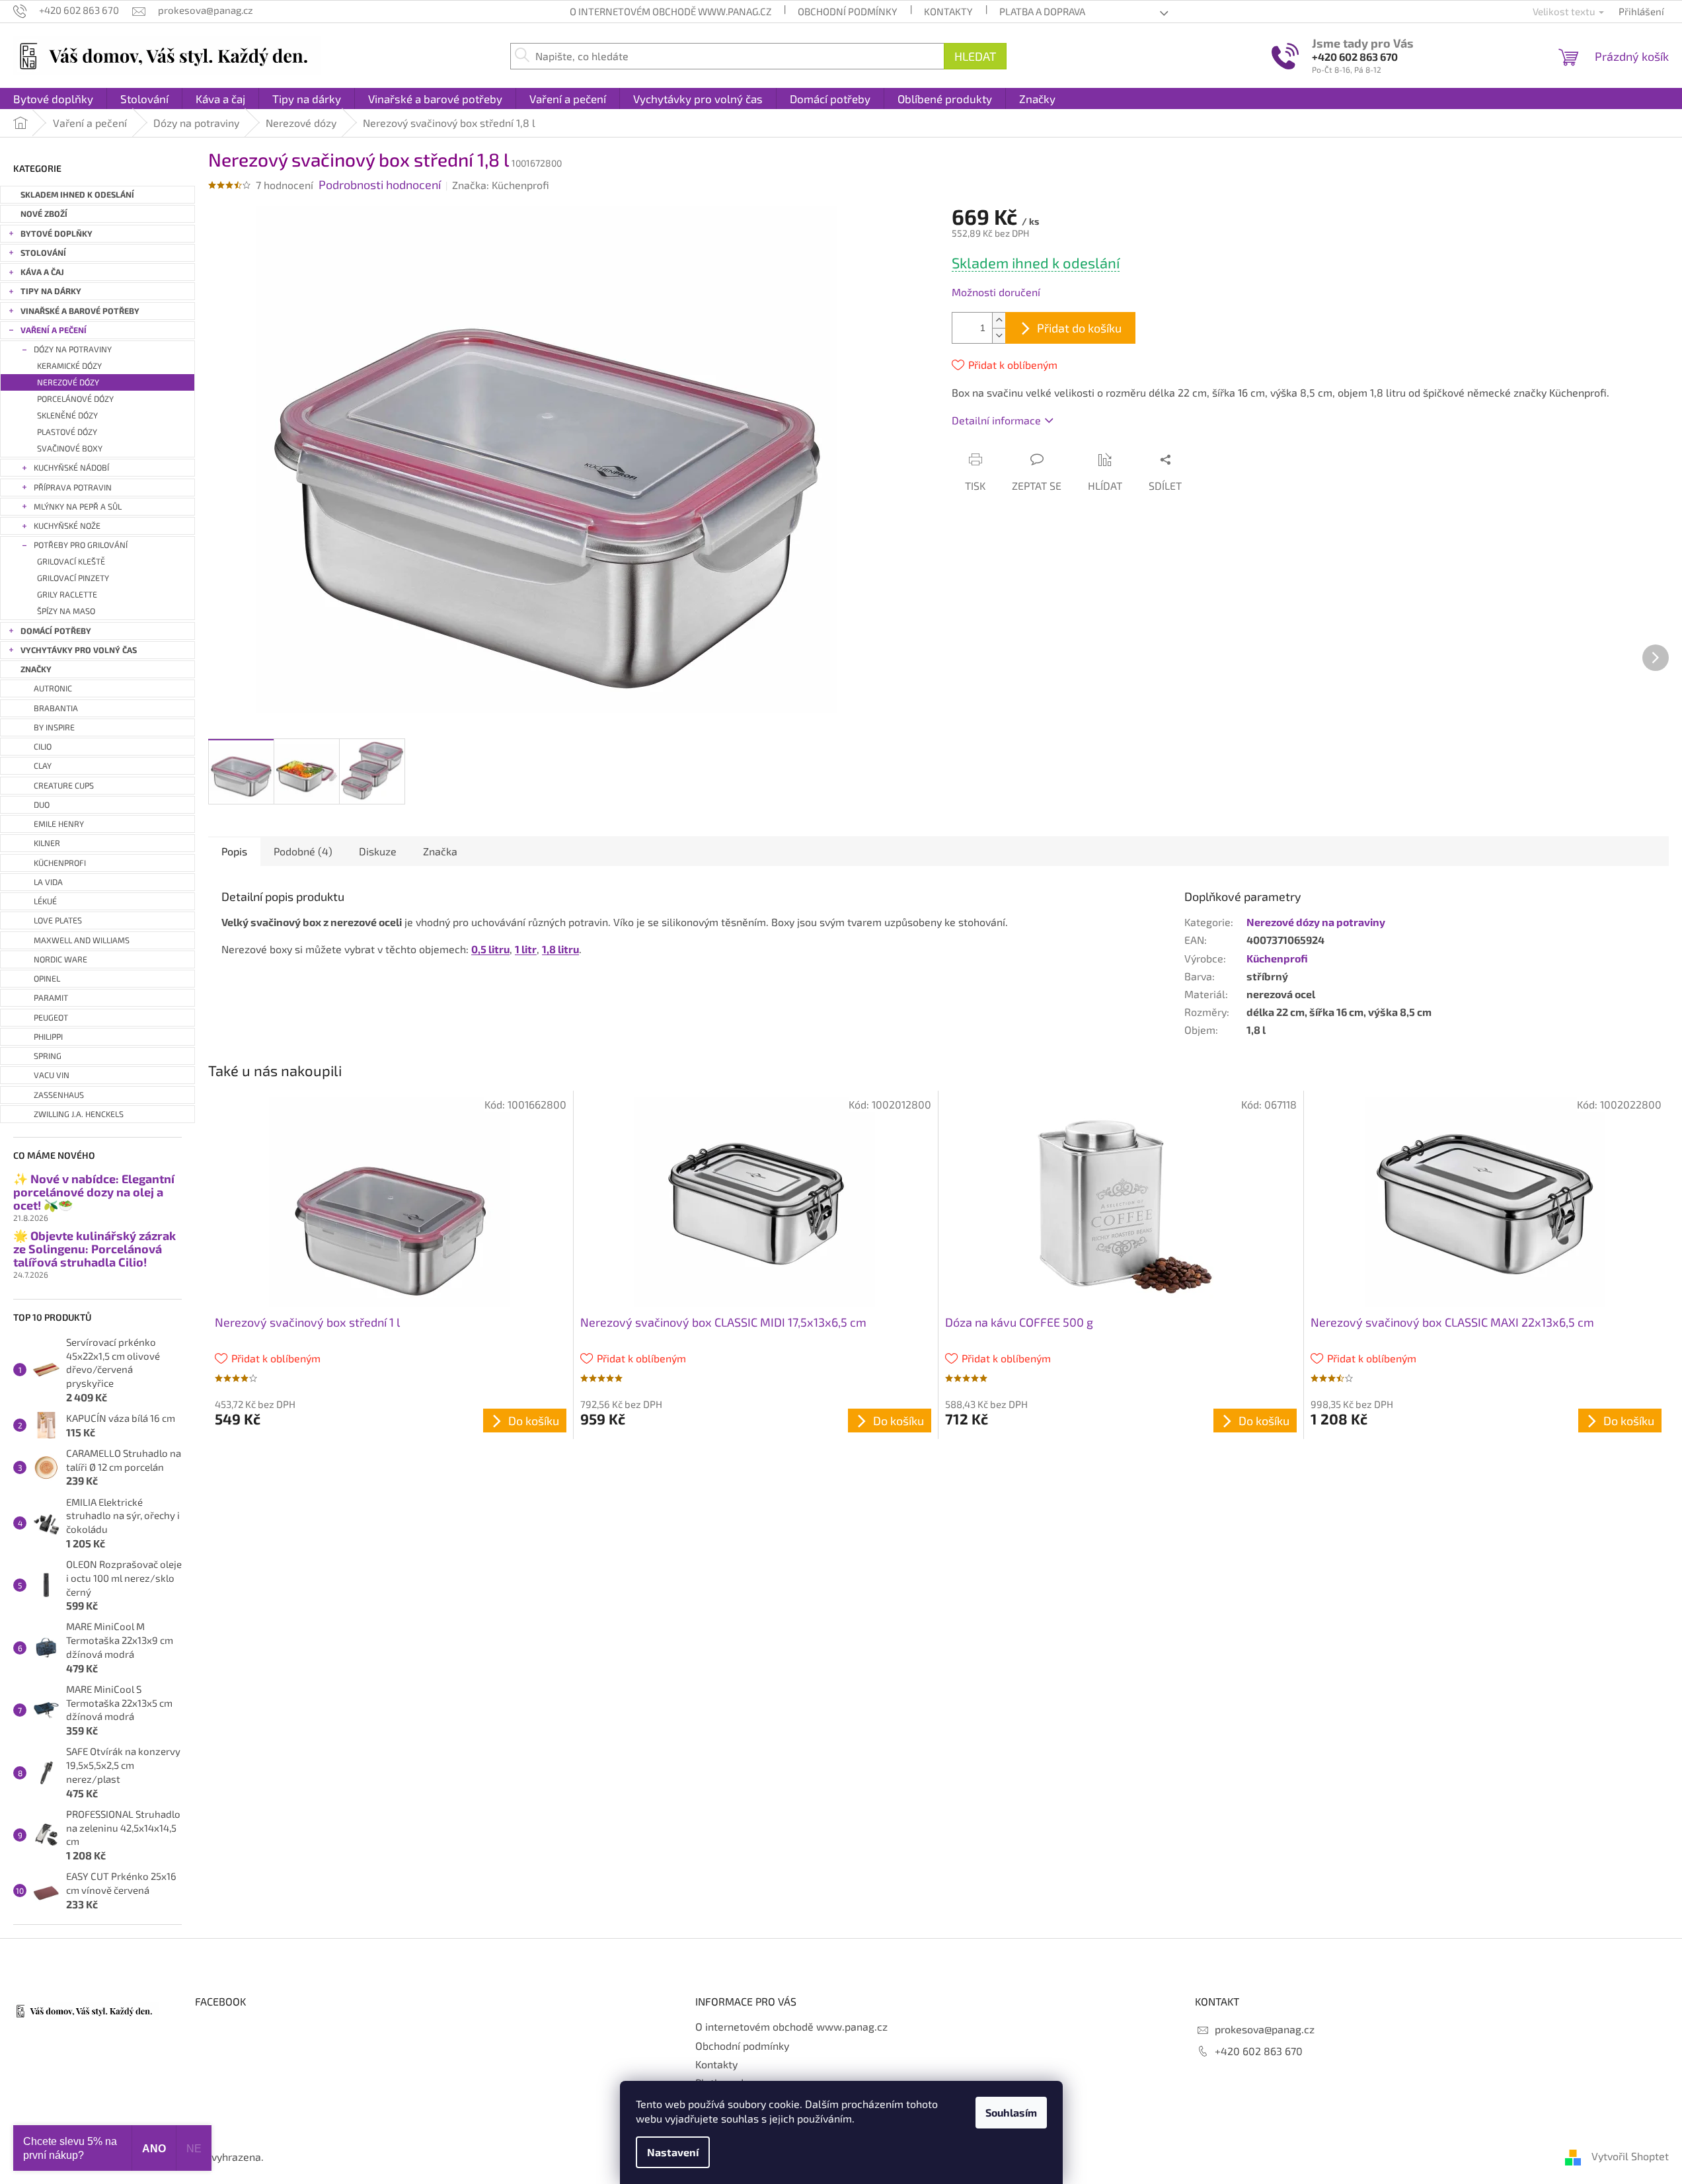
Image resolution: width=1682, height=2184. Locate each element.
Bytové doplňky (57, 234)
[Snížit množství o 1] (999, 335)
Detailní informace (996, 420)
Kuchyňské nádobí (71, 468)
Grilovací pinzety (73, 578)
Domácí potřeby (56, 631)
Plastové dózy (67, 432)
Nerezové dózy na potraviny (1316, 922)
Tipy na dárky (51, 291)
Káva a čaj (42, 272)
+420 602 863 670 (1355, 57)
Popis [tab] (234, 851)
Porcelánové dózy (75, 399)
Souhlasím (1011, 2112)
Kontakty (948, 11)
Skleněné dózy (67, 415)
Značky (36, 669)
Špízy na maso (66, 611)
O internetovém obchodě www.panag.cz (670, 11)
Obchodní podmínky (848, 11)
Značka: (501, 185)
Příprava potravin (73, 487)
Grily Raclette (67, 595)
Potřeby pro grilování (81, 545)
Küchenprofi (1277, 958)
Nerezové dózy (68, 382)
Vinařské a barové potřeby (80, 311)
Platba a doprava (1042, 11)
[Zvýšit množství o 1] (999, 320)
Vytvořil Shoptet (1630, 2156)
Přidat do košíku (1079, 328)
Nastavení (673, 2152)
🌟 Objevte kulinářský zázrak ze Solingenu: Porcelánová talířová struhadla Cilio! (95, 1249)
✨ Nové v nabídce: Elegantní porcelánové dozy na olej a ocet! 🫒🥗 (94, 1192)
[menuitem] (53, 98)
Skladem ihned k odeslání (77, 195)
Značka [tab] (440, 851)
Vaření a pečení (54, 330)
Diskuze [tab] (378, 851)
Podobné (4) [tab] (303, 851)
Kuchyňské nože (67, 526)
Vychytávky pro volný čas (79, 650)
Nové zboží (44, 214)
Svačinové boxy (70, 448)
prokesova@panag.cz (1265, 2029)
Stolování (43, 253)
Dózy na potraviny (73, 349)
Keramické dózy (69, 366)
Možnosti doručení (996, 292)
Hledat (975, 56)
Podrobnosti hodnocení (380, 184)
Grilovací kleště (71, 562)
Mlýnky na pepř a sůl (78, 507)
